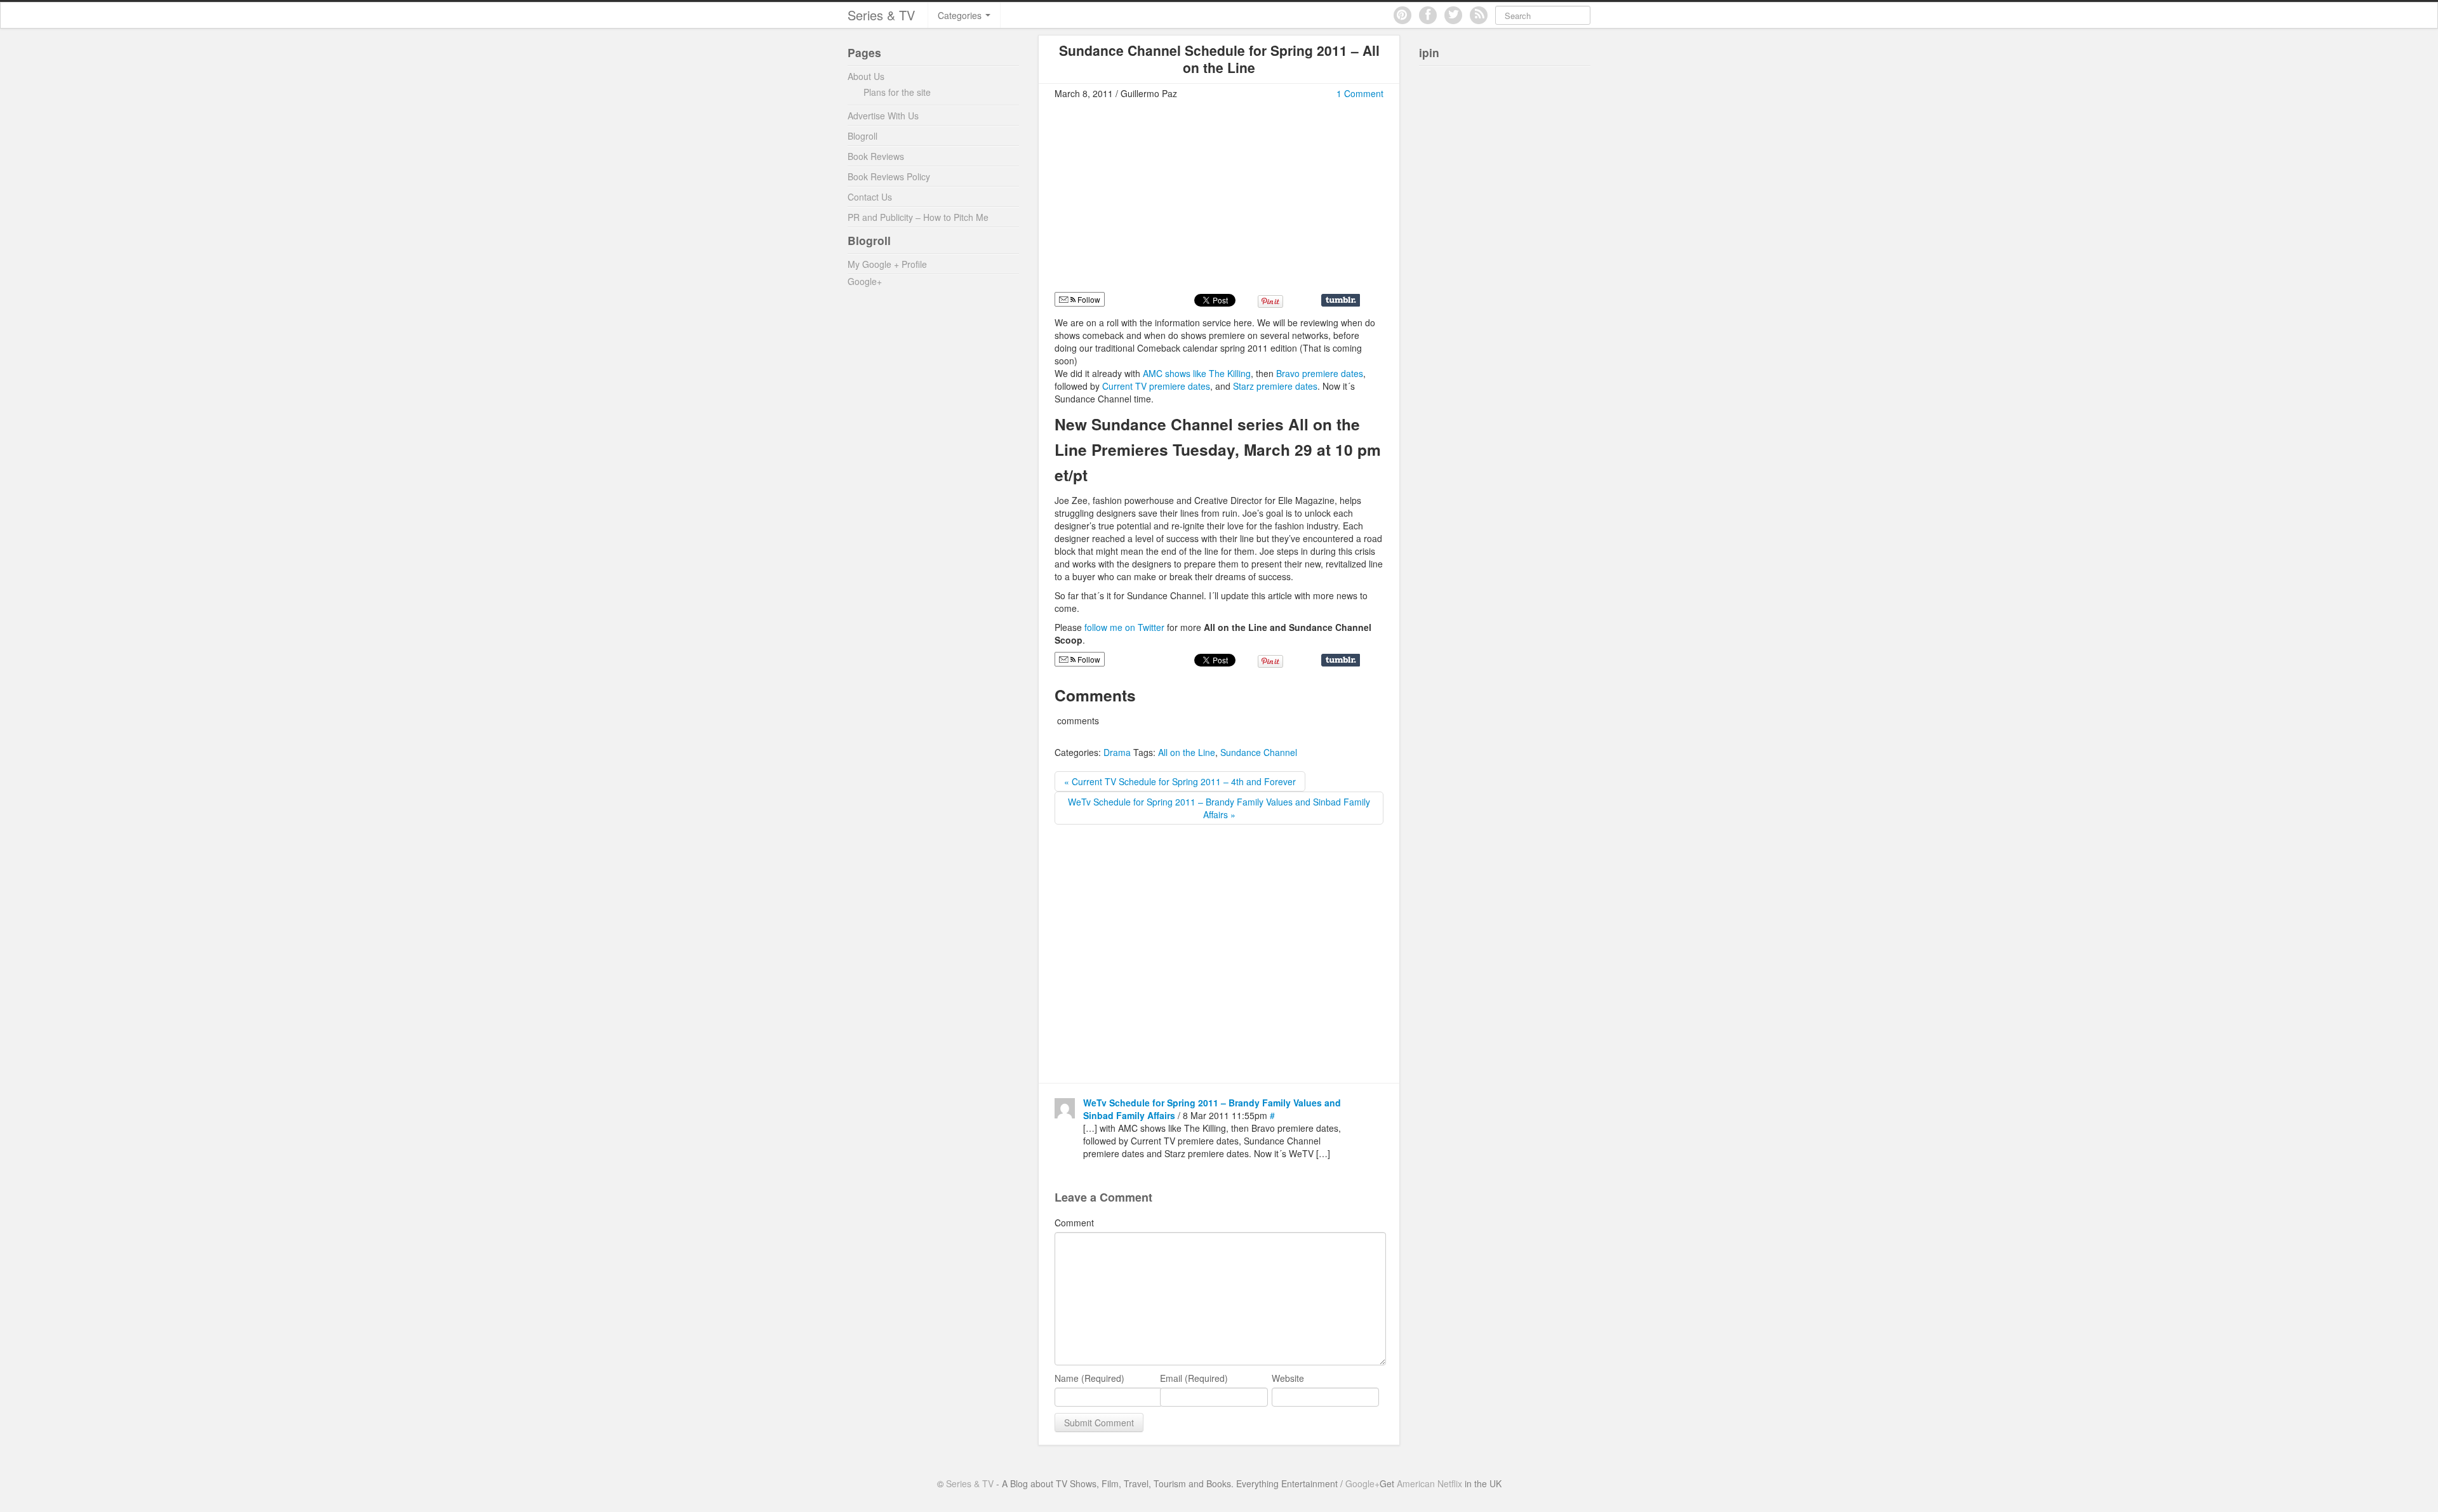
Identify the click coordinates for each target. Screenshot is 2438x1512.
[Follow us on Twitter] (1453, 15)
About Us (866, 76)
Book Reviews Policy (889, 176)
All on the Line (1187, 752)
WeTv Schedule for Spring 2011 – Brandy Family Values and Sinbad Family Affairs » (1219, 808)
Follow (1088, 299)
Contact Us (870, 197)
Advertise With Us (883, 116)
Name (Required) (1089, 1378)
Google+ (865, 281)
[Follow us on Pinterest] (1402, 15)
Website (1288, 1378)
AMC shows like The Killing (1197, 373)
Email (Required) (1194, 1378)
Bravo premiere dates (1320, 373)
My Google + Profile (887, 264)
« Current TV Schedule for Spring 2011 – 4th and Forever (1180, 781)
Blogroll (863, 136)
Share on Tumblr (1341, 300)
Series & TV (881, 15)
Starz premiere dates (1275, 386)
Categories (961, 15)
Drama (1117, 752)
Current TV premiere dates (1156, 386)
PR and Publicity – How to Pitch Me (918, 217)
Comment (1074, 1223)
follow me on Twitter (1126, 627)
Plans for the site (897, 92)
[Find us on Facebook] (1428, 15)
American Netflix (1429, 1483)
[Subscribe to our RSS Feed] (1479, 15)
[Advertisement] (1161, 201)
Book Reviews (876, 156)
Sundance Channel (1259, 752)
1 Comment (1360, 93)
